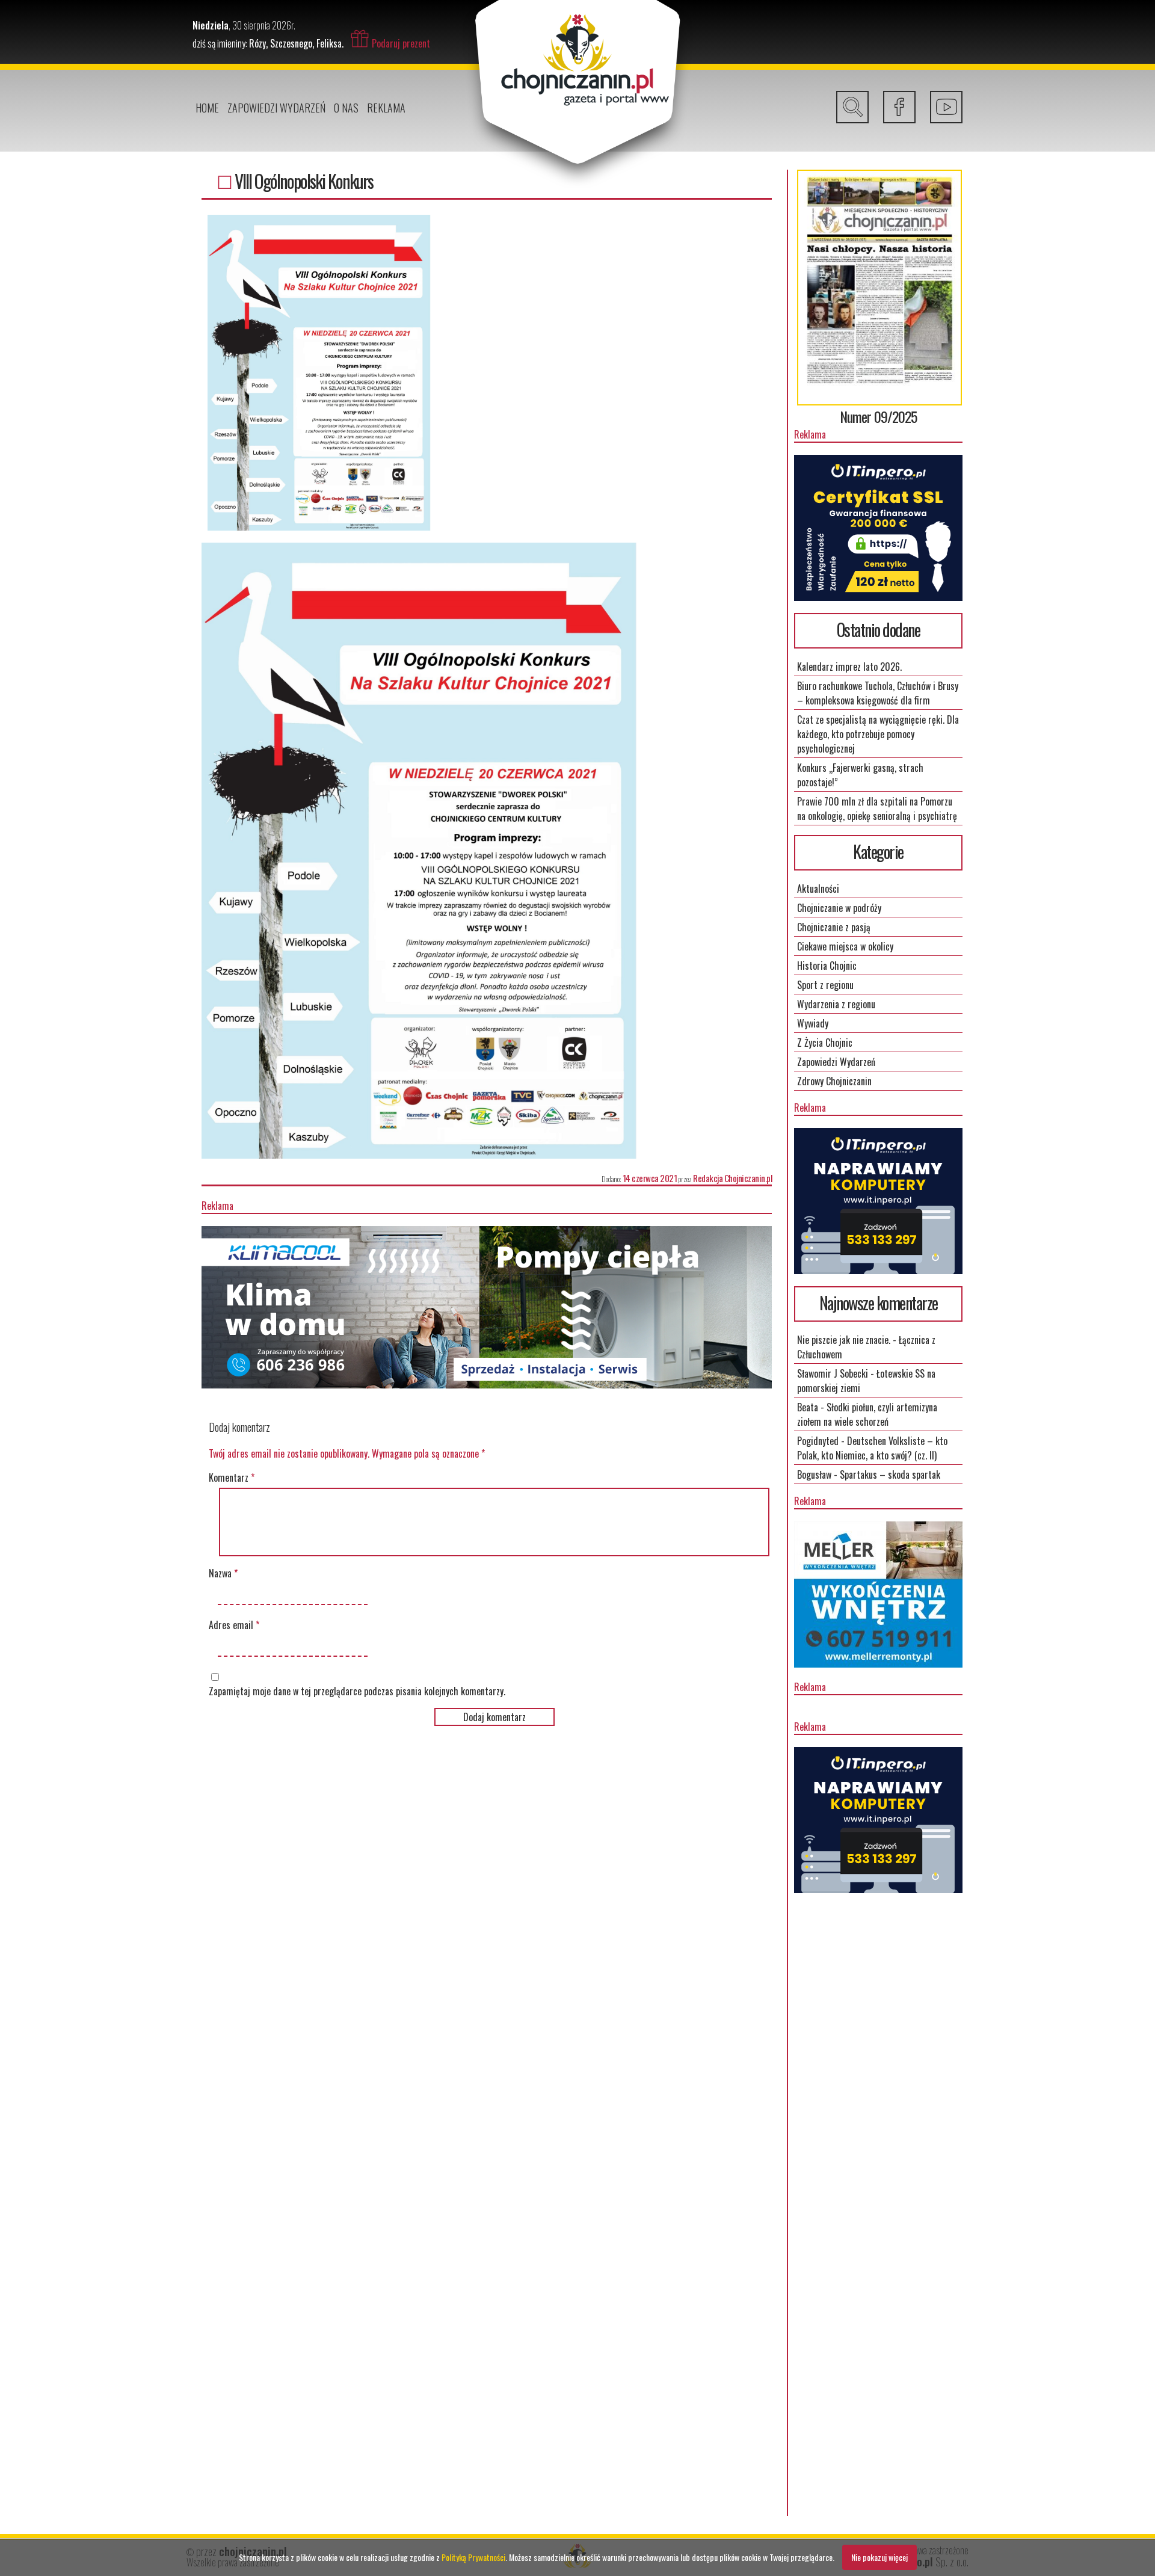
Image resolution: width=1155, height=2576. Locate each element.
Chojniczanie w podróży (839, 908)
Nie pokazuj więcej (879, 2557)
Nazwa (223, 1573)
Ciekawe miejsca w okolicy (845, 946)
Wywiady (813, 1023)
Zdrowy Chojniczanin (834, 1081)
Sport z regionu (825, 985)
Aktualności (818, 889)
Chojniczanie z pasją (834, 927)
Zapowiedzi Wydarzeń (276, 108)
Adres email (234, 1625)
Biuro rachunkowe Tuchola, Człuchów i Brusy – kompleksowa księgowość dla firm (878, 693)
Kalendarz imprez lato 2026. (849, 667)
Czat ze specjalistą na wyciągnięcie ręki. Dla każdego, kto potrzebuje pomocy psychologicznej (878, 734)
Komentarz (232, 1478)
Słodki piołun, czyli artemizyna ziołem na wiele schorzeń (867, 1414)
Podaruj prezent (401, 43)
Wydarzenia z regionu (836, 1004)
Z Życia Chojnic (825, 1043)
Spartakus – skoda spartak (890, 1474)
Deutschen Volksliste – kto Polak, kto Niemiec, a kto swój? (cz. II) (872, 1448)
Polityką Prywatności (473, 2557)
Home (207, 108)
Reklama (386, 108)
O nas (346, 108)
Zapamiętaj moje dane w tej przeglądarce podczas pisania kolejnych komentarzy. (357, 1691)
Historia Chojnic (827, 966)
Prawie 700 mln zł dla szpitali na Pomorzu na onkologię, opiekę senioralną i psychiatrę (877, 809)
